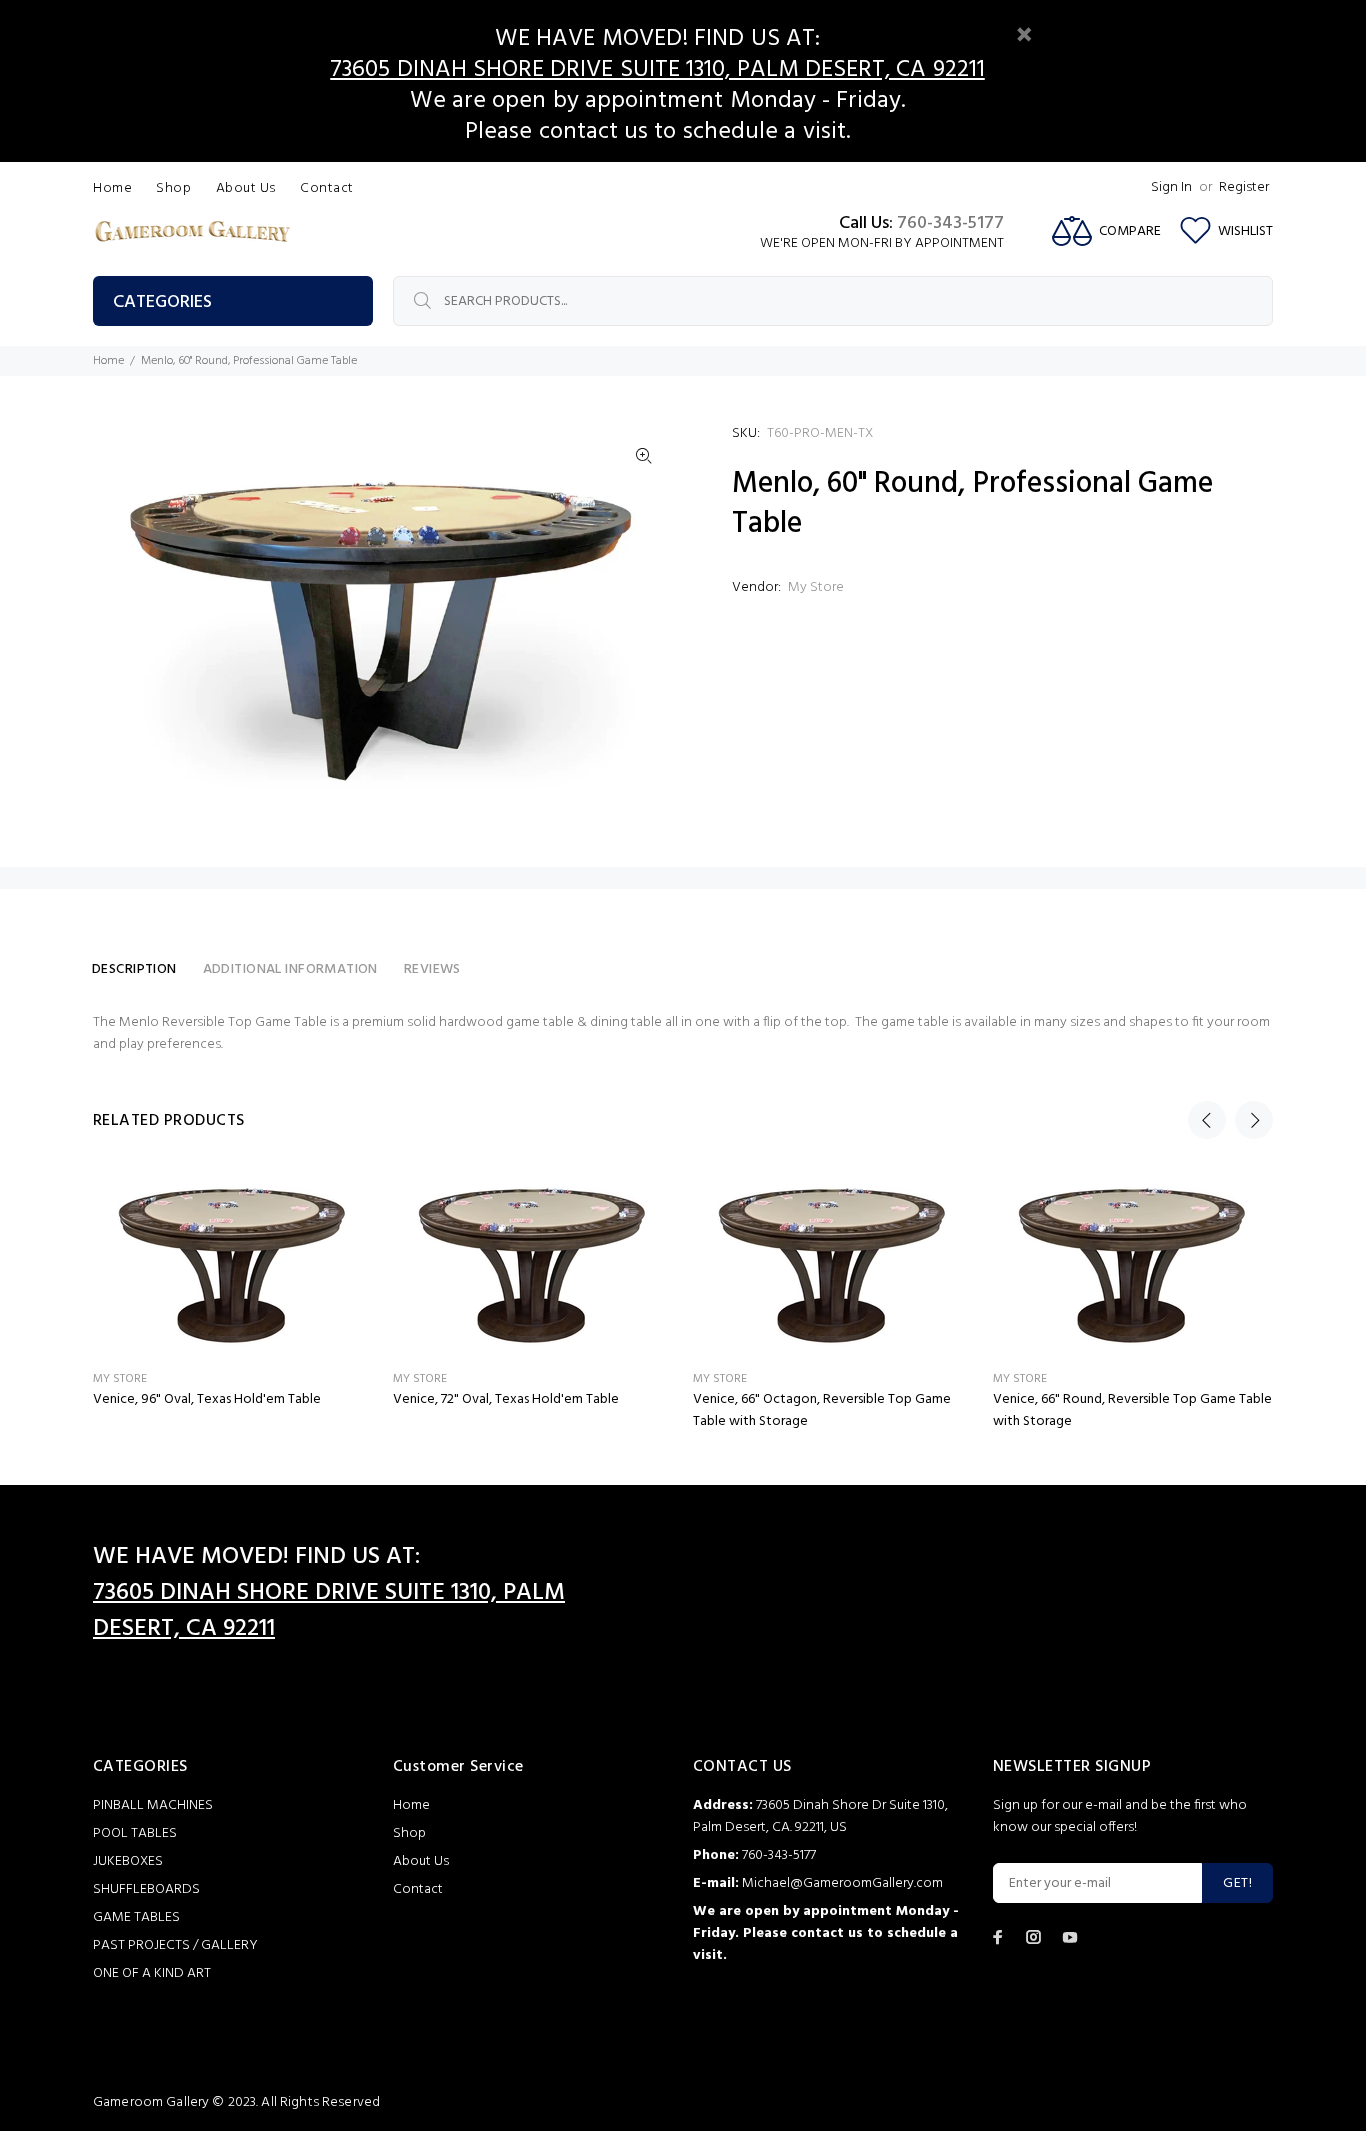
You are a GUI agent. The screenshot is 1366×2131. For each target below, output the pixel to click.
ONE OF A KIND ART (152, 1973)
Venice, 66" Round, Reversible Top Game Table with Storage (1132, 1410)
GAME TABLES (136, 1917)
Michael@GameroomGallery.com (842, 1883)
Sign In (1171, 187)
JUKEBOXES (128, 1861)
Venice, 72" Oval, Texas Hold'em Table (506, 1399)
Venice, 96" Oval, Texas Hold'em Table (207, 1399)
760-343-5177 (950, 223)
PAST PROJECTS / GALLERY (175, 1945)
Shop (409, 1833)
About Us (421, 1861)
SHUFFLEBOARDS (146, 1889)
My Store (816, 587)
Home (108, 361)
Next (1254, 1120)
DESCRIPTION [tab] (134, 969)
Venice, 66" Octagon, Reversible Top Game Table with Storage (822, 1410)
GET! (1237, 1883)
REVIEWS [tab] (432, 969)
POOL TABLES (135, 1833)
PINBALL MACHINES (153, 1805)
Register (1244, 187)
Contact (418, 1889)
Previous (1207, 1120)
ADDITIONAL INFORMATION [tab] (290, 969)
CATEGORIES (162, 302)
